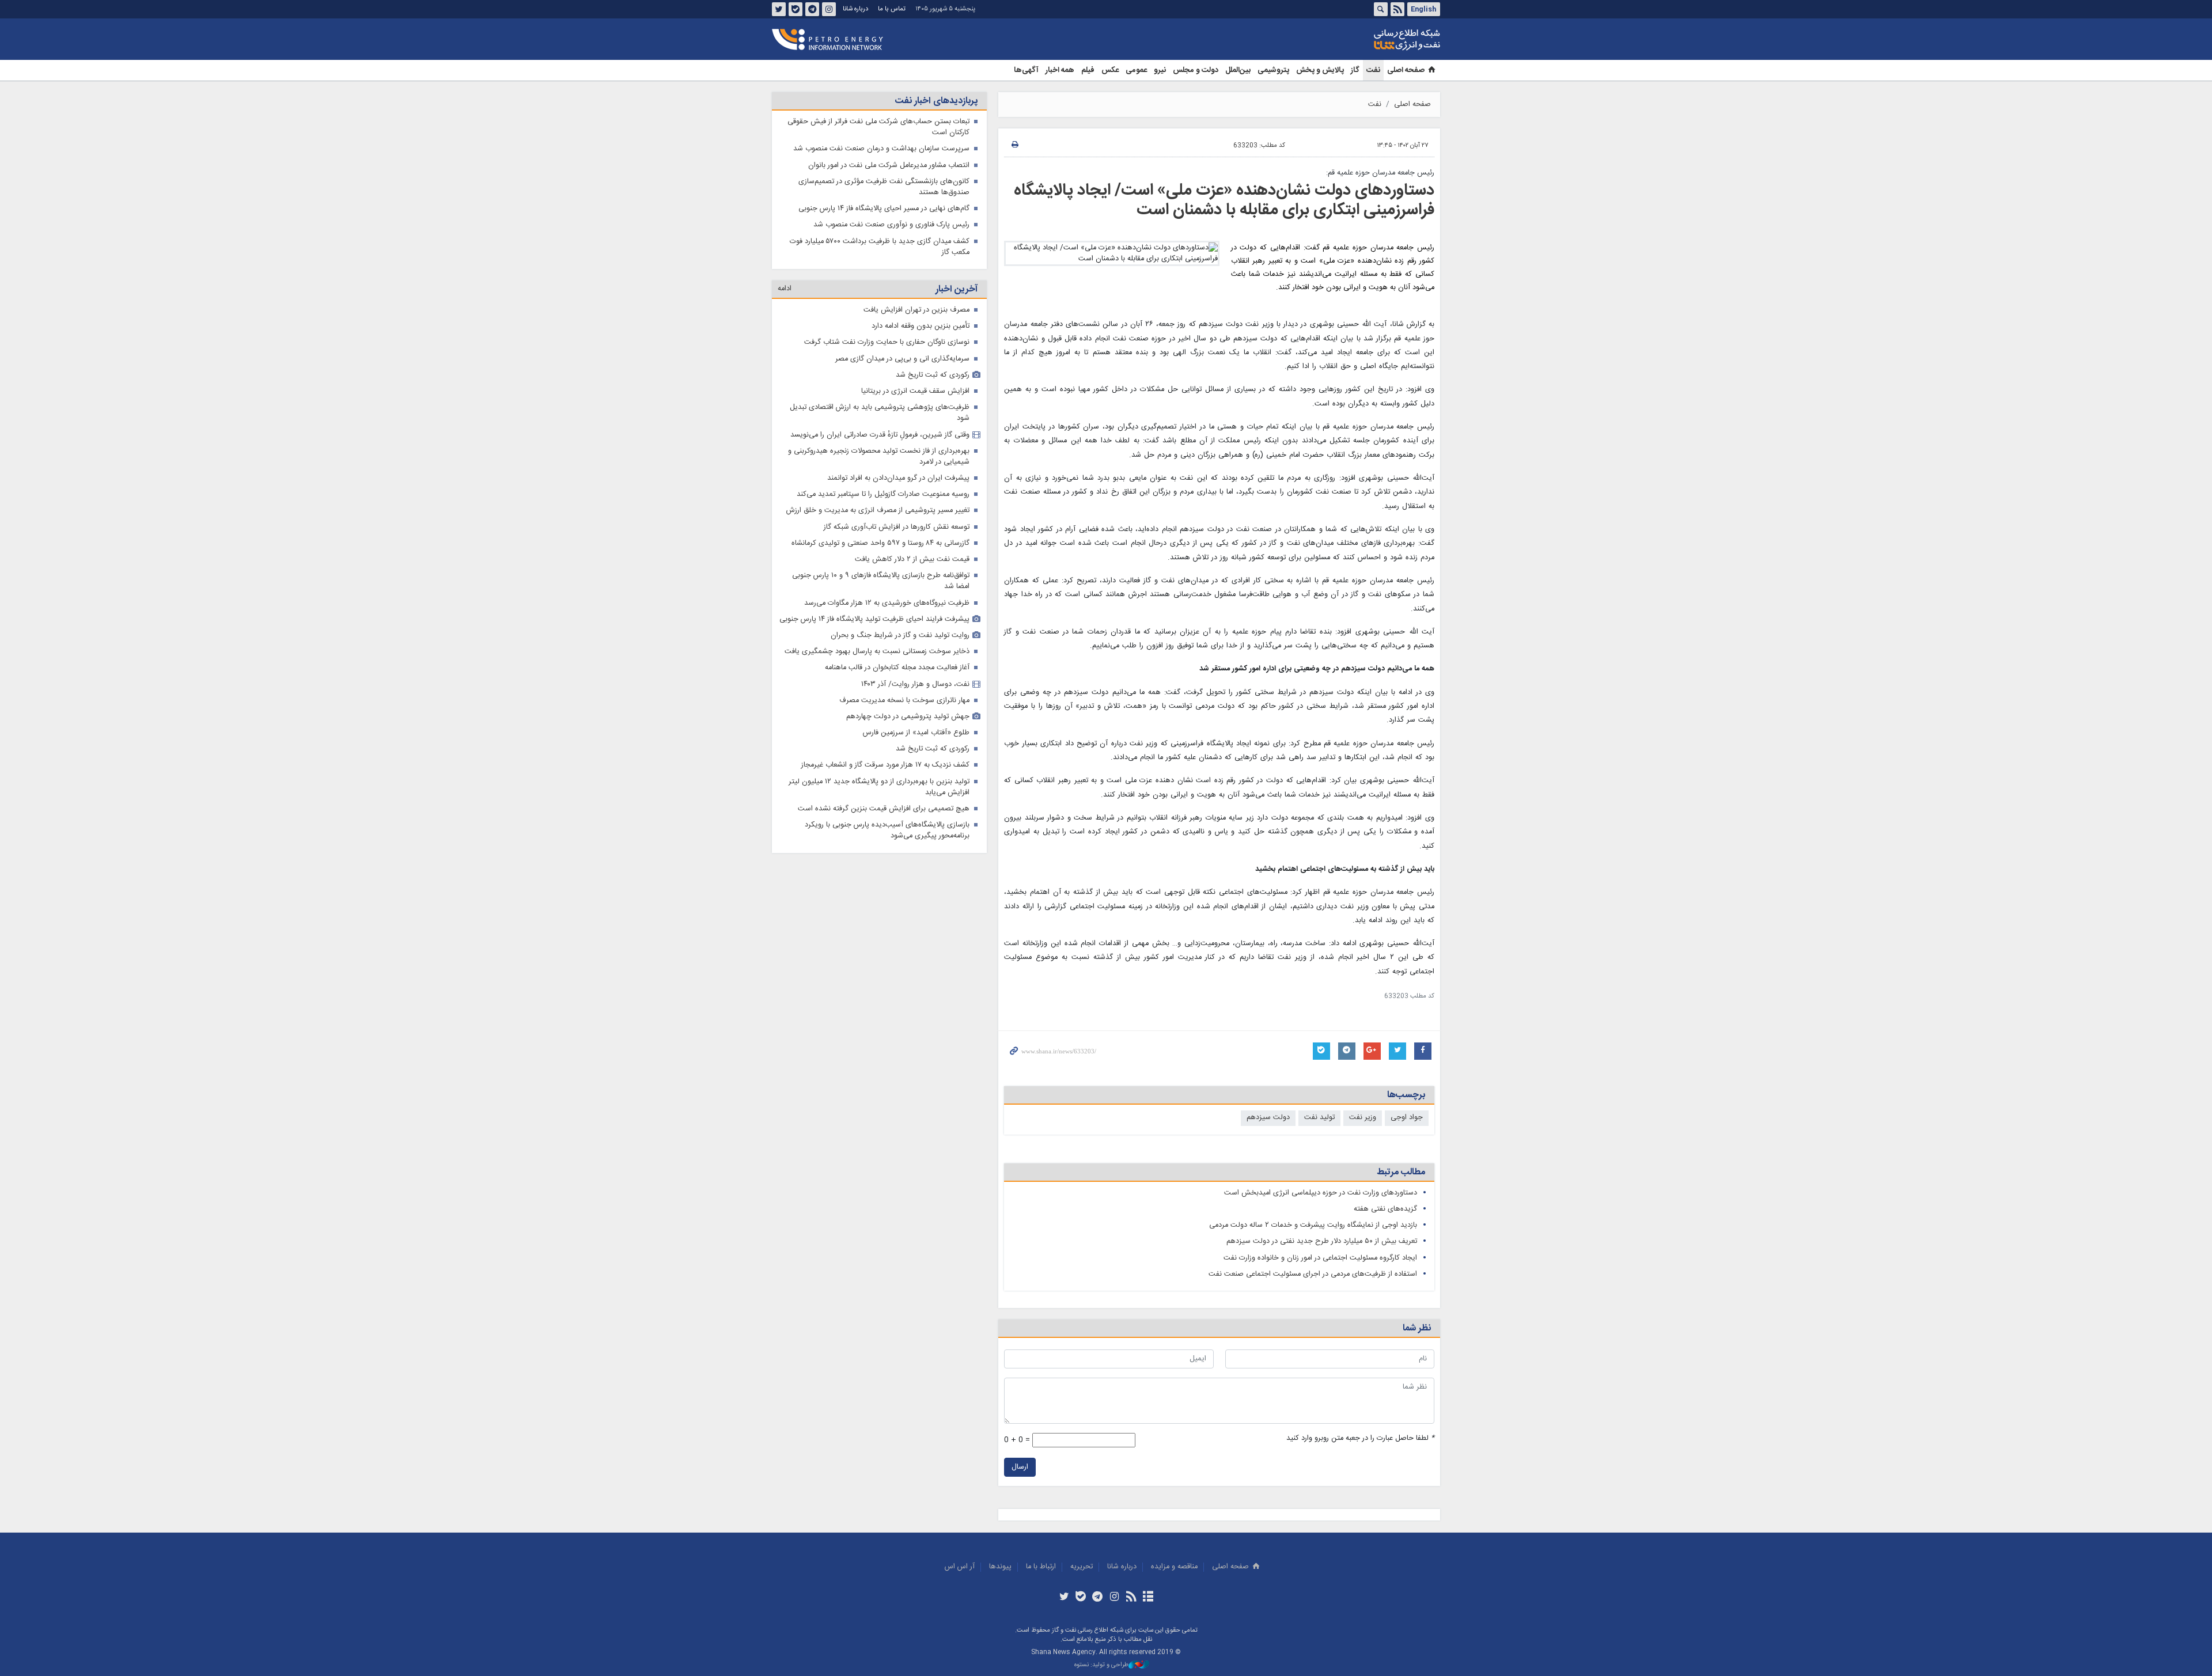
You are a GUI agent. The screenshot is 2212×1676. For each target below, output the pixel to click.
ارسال (1020, 1467)
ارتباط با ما (1041, 1567)
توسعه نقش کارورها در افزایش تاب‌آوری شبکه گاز (897, 527)
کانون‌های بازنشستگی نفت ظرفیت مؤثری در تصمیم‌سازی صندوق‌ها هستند (884, 187)
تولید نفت (1319, 1118)
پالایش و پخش (1320, 70)
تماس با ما (892, 9)
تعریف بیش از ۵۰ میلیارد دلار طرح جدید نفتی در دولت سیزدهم (1322, 1241)
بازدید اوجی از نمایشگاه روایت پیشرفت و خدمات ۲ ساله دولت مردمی (1313, 1225)
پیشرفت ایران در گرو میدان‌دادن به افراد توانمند (898, 478)
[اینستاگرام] (1114, 1598)
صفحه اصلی (1406, 70)
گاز (1355, 70)
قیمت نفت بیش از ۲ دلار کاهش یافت (912, 560)
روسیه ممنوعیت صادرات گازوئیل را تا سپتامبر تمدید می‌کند (883, 494)
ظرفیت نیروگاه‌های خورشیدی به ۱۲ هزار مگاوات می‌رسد (887, 603)
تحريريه (1082, 1567)
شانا (1368, 40)
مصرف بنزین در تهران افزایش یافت (916, 310)
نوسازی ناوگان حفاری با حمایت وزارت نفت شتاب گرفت (887, 342)
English (1423, 9)
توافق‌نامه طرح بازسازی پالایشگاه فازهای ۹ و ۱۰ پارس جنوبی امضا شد (881, 581)
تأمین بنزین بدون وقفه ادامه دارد (921, 326)
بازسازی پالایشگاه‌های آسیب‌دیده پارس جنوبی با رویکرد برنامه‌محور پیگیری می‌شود (887, 831)
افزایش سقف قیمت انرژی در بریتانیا (915, 391)
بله (796, 9)
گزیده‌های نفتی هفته (1385, 1209)
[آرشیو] (1148, 1598)
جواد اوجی (1407, 1118)
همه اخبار (1060, 70)
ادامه (785, 289)
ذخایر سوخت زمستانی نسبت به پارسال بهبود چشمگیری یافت (877, 652)
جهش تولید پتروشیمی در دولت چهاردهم (908, 717)
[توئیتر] (1064, 1598)
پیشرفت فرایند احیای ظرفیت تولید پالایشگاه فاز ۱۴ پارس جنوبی (874, 619)
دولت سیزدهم (1268, 1118)
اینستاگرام (829, 9)
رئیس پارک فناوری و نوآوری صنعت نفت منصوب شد (891, 225)
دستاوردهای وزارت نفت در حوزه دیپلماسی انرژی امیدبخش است (1321, 1193)
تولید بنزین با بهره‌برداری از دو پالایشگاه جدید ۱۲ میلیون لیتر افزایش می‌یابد (879, 787)
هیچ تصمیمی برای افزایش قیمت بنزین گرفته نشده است (884, 809)
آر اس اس (960, 1567)
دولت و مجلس (1196, 70)
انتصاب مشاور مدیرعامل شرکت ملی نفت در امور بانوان (889, 166)
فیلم (1088, 70)
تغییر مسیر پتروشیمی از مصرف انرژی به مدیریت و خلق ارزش (878, 511)
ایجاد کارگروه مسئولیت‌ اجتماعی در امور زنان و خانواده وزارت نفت (1320, 1258)
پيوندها (1000, 1567)
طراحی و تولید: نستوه (1101, 1665)
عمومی (1136, 70)
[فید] (1131, 1598)
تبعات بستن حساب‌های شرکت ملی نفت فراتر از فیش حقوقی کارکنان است (878, 127)
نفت (1373, 70)
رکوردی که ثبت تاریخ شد (933, 375)
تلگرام (812, 9)
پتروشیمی (1273, 70)
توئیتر (779, 9)
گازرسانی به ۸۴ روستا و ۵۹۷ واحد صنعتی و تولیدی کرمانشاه (880, 543)
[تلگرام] (1098, 1598)
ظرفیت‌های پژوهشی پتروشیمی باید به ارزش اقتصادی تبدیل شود (880, 413)
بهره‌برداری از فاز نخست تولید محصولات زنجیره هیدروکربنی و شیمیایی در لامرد (879, 457)
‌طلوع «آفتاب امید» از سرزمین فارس (916, 733)
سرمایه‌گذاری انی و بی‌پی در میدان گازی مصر (902, 359)
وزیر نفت (1363, 1118)
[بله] (1081, 1598)
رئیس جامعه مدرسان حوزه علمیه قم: (1380, 173)
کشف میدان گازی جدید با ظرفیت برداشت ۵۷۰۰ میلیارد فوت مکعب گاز (880, 247)
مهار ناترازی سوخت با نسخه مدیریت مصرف (904, 701)
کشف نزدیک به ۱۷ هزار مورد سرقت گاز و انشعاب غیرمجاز (885, 765)
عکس (1110, 70)
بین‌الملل (1238, 70)
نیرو (1160, 70)
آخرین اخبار (957, 289)
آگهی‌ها (1026, 70)
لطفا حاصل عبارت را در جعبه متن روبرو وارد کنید (1360, 1438)
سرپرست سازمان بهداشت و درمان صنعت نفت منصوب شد (881, 149)
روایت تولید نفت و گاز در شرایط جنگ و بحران (900, 636)
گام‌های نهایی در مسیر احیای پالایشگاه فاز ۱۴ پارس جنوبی (884, 209)
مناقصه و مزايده (1174, 1567)
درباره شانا (855, 9)
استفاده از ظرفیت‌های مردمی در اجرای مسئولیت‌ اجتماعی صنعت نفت (1313, 1274)
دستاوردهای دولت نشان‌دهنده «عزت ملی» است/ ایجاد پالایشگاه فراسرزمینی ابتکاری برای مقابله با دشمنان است (1224, 200)
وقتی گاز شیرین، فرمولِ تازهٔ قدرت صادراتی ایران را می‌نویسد (880, 435)
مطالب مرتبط (1401, 1172)
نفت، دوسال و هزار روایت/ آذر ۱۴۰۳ (915, 685)
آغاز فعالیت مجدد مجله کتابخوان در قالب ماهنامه (897, 668)
